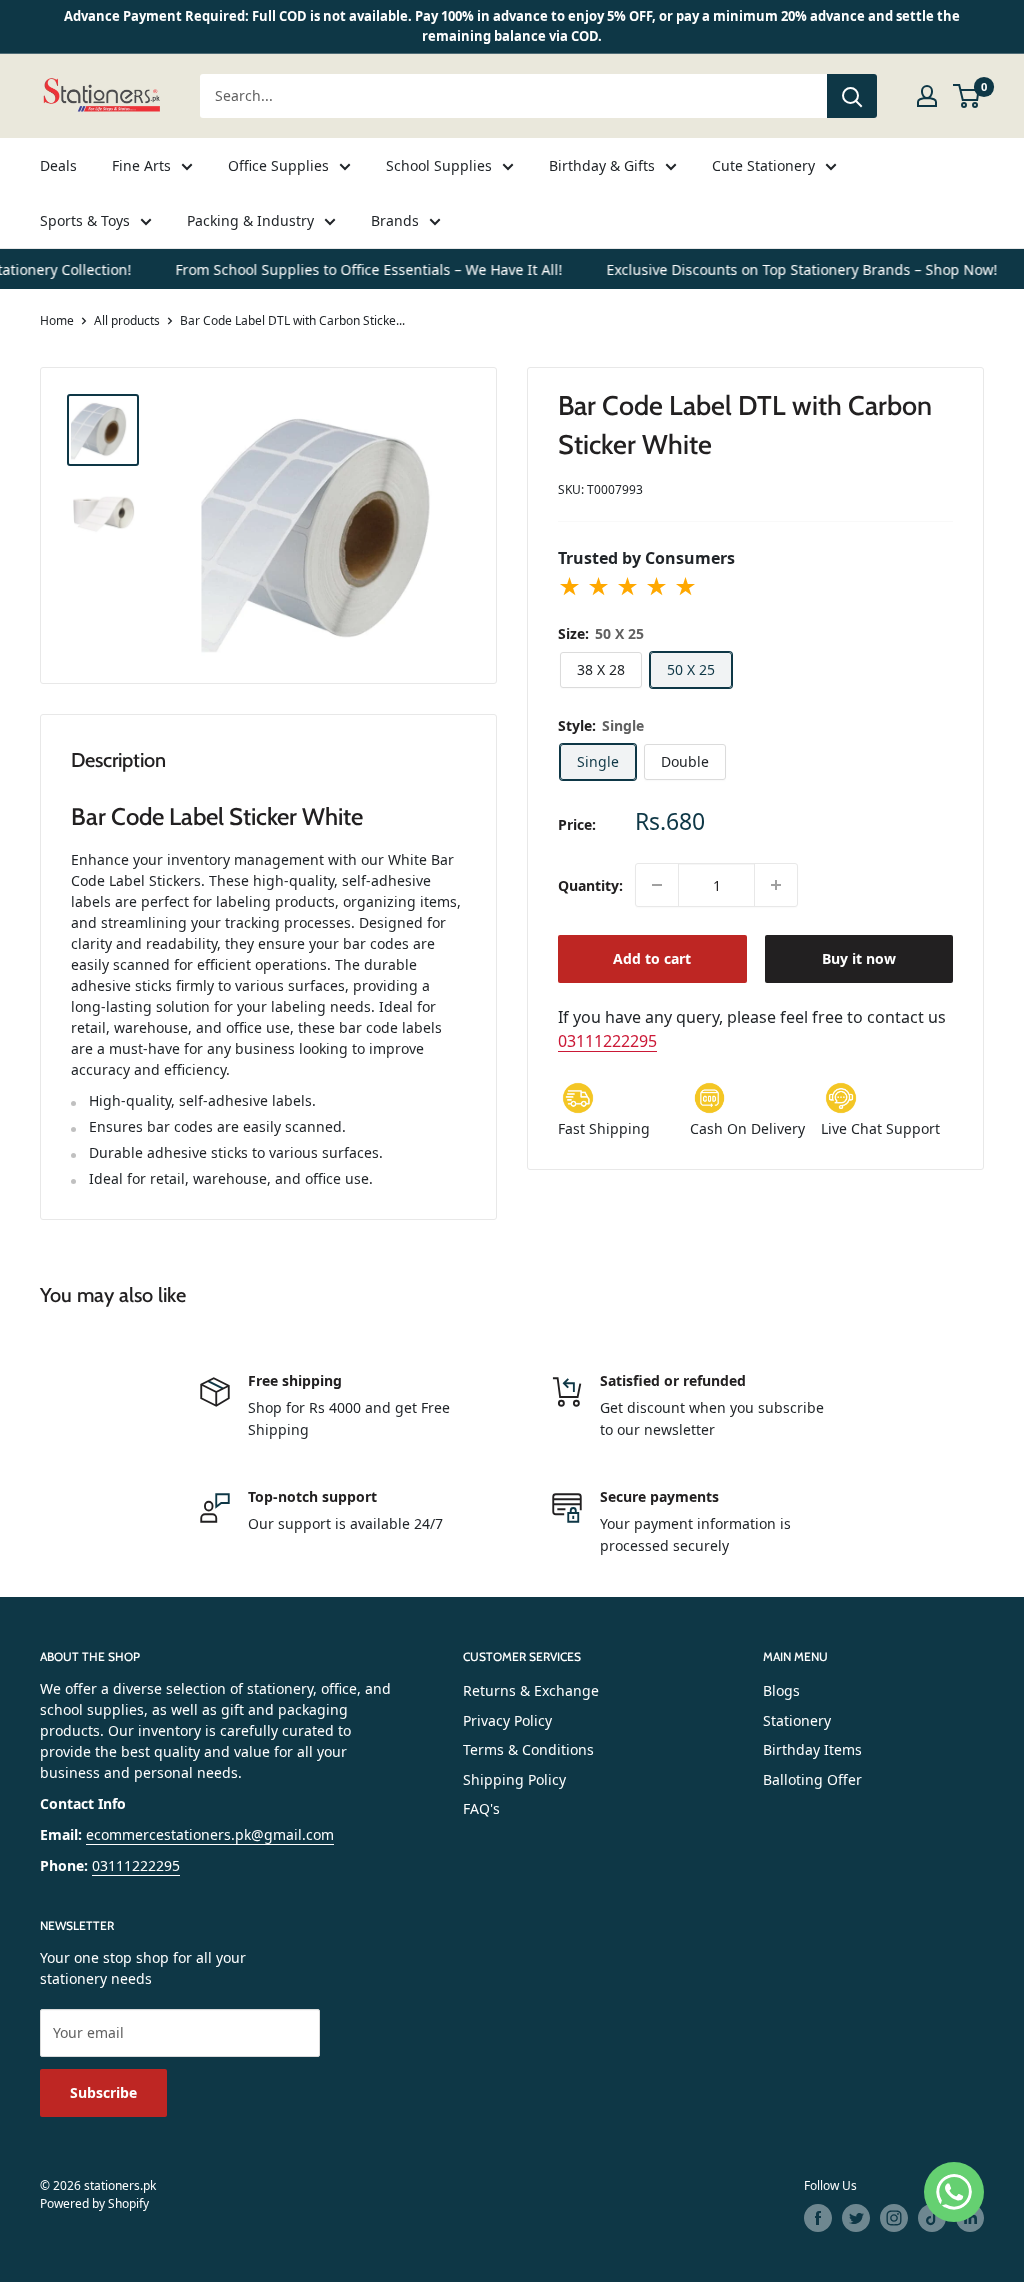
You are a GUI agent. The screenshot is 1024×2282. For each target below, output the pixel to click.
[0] (967, 96)
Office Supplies (278, 165)
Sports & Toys (85, 220)
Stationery (797, 1720)
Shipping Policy (514, 1779)
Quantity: (590, 885)
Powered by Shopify (94, 2203)
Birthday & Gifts (602, 165)
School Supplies (439, 165)
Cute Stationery (763, 165)
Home (57, 320)
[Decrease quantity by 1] (657, 885)
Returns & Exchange (531, 1690)
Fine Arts (141, 165)
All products (127, 320)
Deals (58, 165)
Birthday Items (812, 1749)
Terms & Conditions (528, 1749)
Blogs (781, 1690)
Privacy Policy (507, 1720)
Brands (395, 220)
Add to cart (652, 958)
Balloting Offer (812, 1779)
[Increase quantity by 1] (776, 885)
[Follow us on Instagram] (894, 2218)
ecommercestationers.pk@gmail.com (210, 1834)
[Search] (852, 96)
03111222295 (607, 1041)
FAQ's (481, 1808)
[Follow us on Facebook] (818, 2218)
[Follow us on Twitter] (856, 2218)
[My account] (927, 96)
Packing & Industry (250, 220)
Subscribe (103, 2092)
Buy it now (859, 958)
